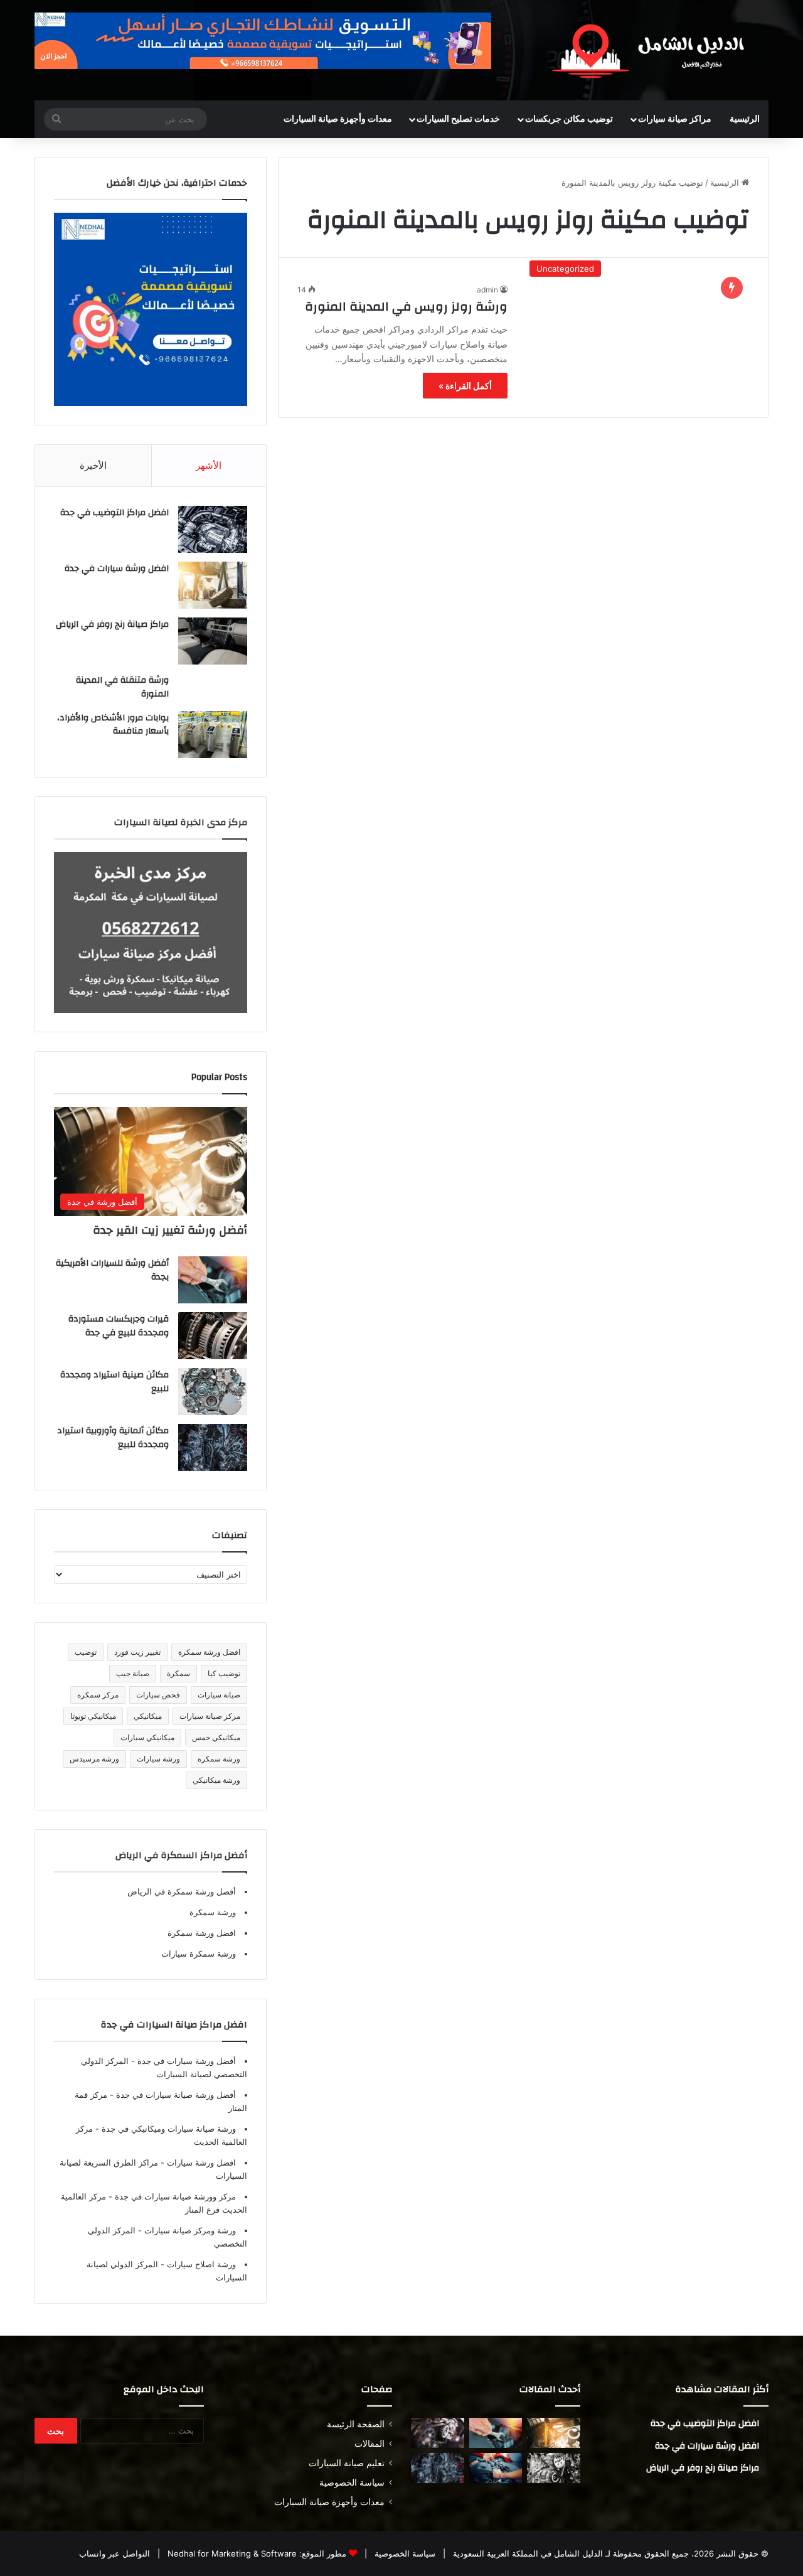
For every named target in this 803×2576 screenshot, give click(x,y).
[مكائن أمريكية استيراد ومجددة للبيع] (438, 2433)
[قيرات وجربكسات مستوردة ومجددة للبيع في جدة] (213, 1336)
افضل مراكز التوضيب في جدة (114, 513)
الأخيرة (93, 465)
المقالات (370, 2444)
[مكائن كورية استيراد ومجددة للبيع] (496, 2468)
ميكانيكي (148, 1716)
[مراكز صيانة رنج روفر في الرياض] (213, 641)
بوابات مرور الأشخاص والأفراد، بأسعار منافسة (113, 725)
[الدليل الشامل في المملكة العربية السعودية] (652, 50)
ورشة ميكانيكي (216, 1780)
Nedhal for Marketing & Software (231, 2553)
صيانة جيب (133, 1673)
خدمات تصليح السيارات (458, 119)
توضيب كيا (224, 1673)
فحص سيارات (158, 1695)
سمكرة (178, 1673)
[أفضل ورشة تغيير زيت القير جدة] (554, 2433)
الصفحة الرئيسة (356, 2424)
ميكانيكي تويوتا (93, 1716)
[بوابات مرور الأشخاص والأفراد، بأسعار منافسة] (213, 735)
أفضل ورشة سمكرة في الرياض (182, 1891)
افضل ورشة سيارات (200, 2162)
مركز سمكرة (98, 1695)
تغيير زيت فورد (137, 1652)
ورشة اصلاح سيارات (200, 2264)
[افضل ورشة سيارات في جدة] (213, 585)
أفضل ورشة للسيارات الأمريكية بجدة (112, 1270)
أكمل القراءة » (465, 386)
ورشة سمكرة (219, 1759)
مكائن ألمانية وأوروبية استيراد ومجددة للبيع (113, 1438)
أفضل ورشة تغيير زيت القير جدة (170, 1230)
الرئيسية (745, 119)
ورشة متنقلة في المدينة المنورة (122, 687)
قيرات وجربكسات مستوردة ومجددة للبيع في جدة (119, 1326)
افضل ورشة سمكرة (209, 1652)
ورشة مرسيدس (94, 1759)
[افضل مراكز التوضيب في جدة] (213, 529)
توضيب (86, 1652)
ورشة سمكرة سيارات (199, 1953)
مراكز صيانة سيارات (675, 119)
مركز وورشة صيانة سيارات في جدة (174, 2196)
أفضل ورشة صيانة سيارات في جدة (175, 2095)
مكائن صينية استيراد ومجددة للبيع (114, 1382)
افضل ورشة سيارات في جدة (117, 569)
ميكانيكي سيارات (147, 1737)
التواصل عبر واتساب (114, 2553)
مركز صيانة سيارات (210, 1716)
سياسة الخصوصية (352, 2482)
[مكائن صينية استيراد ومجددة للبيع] (213, 1392)
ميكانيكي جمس (216, 1737)
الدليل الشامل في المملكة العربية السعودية (527, 2553)
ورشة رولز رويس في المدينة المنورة (406, 307)
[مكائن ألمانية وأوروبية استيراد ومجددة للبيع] (213, 1447)
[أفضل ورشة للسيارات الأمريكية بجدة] (213, 1280)
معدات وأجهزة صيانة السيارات (338, 119)
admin (487, 290)
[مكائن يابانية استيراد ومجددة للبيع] (554, 2468)
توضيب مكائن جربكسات (569, 119)
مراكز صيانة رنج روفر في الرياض (112, 624)
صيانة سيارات (219, 1695)
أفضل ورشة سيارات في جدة (185, 2061)
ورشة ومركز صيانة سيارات (189, 2230)
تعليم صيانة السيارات (347, 2463)
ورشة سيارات (158, 1759)
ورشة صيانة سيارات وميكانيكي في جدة (168, 2129)
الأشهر (209, 465)
